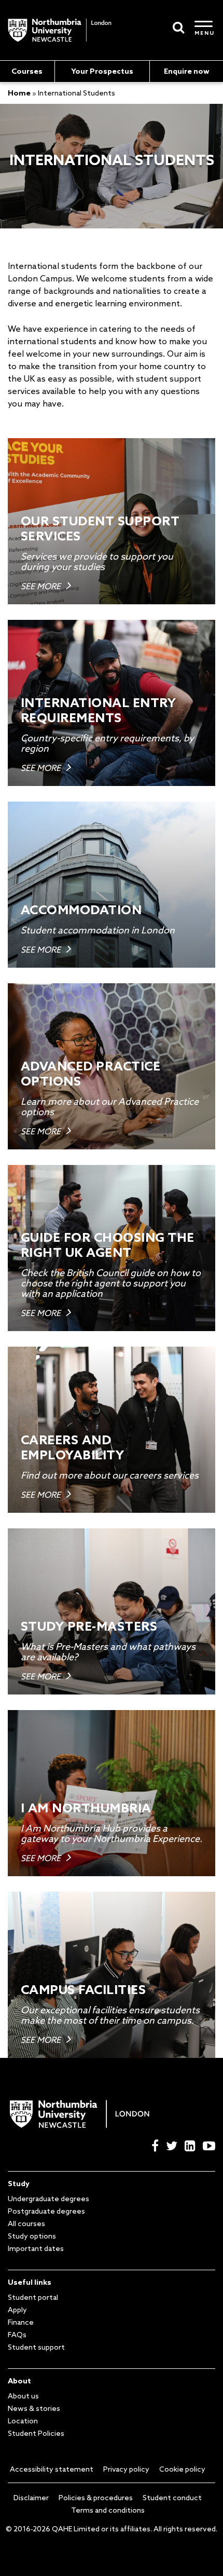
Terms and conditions (108, 2510)
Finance (21, 2322)
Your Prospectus (102, 71)
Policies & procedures (96, 2498)
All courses (26, 2224)
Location (23, 2421)
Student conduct (172, 2498)
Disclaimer (31, 2498)
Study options (32, 2236)
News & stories (34, 2408)
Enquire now (187, 71)
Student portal (33, 2297)
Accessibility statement (52, 2469)
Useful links (30, 2282)
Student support (36, 2347)
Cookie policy (182, 2469)
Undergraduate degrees (48, 2199)
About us (23, 2396)
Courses (27, 71)
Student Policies (36, 2433)
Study (19, 2184)
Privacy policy (126, 2469)
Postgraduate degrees (46, 2211)
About (19, 2381)
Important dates (36, 2248)
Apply (17, 2310)
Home (19, 93)
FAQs (17, 2335)
